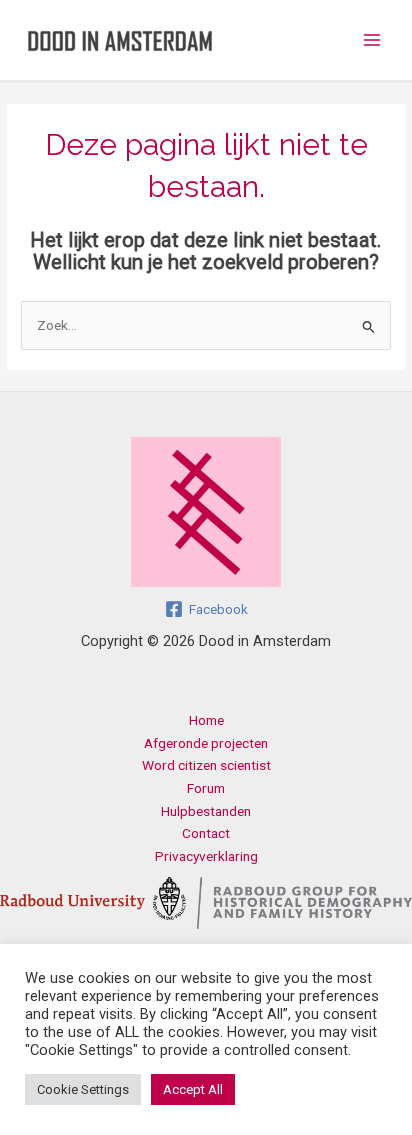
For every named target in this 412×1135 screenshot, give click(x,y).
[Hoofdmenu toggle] (372, 40)
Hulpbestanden (206, 811)
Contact (206, 833)
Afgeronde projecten (206, 743)
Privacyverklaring (206, 856)
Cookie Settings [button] (83, 1089)
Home (206, 720)
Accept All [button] (193, 1089)
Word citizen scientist (206, 765)
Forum (206, 788)
